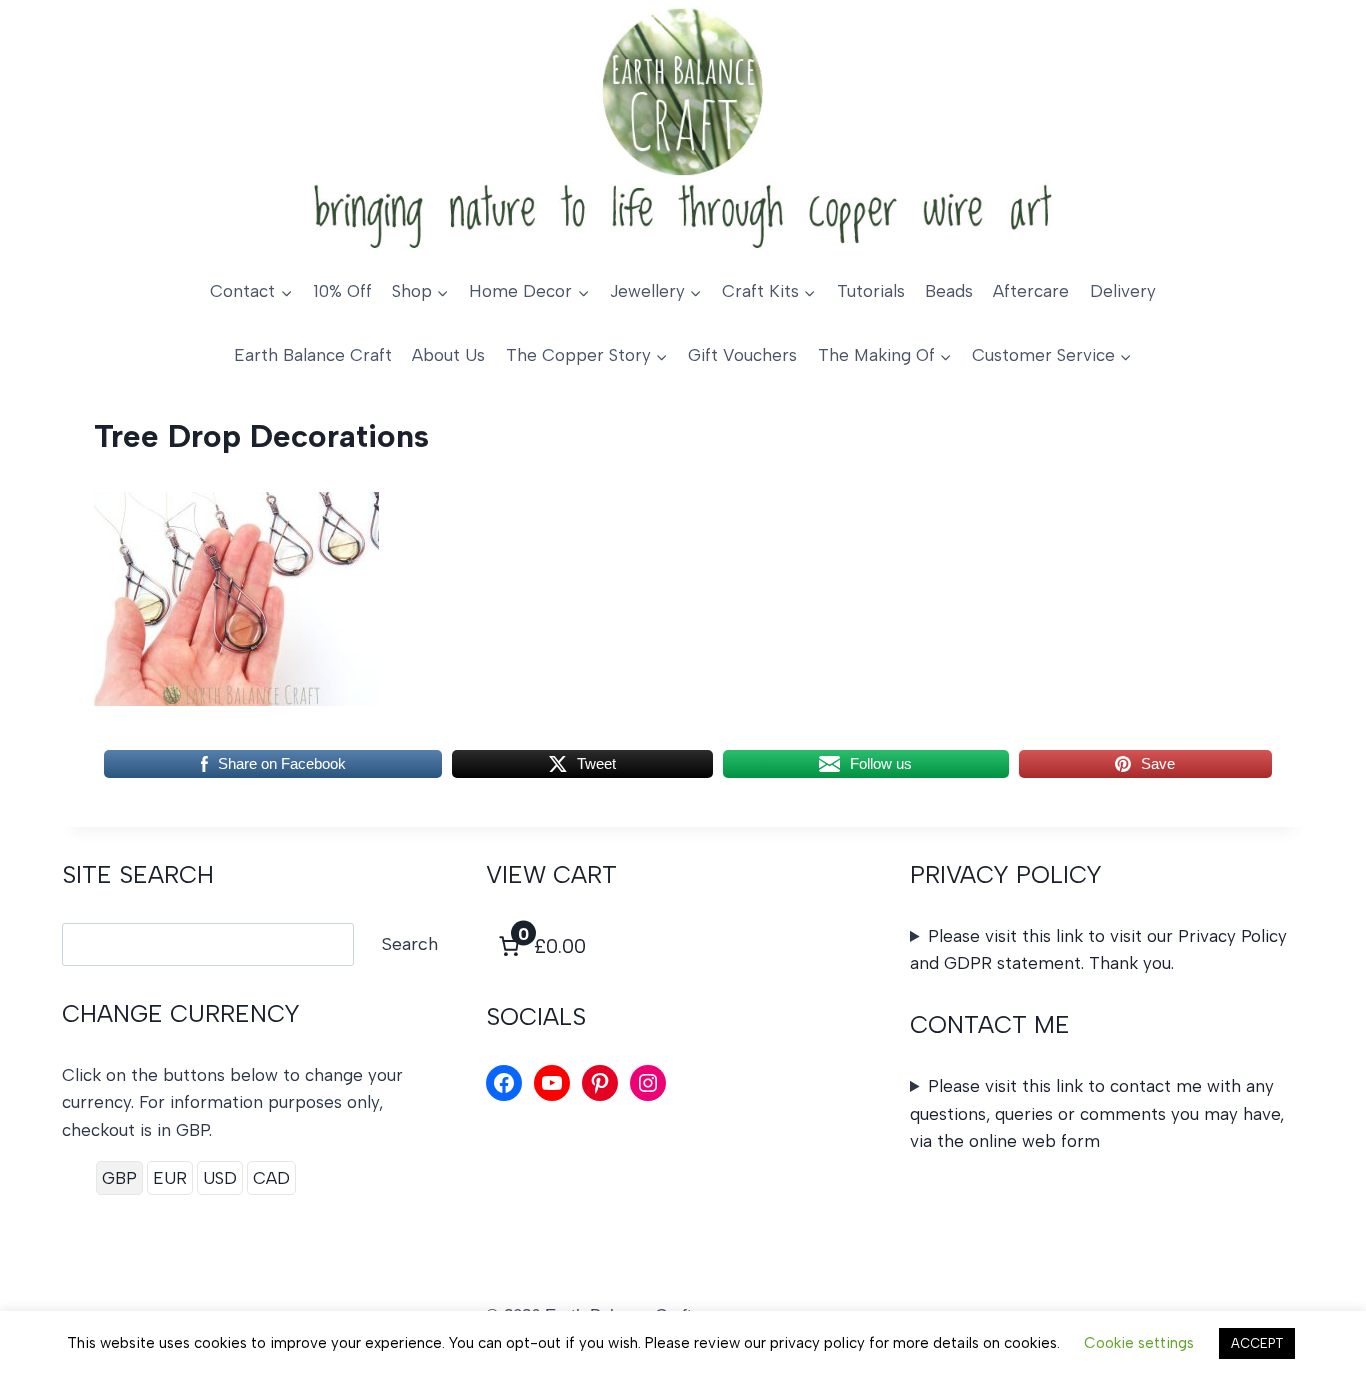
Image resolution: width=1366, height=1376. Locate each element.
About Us (448, 355)
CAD (271, 1178)
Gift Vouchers (742, 355)
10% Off (342, 291)
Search (410, 944)
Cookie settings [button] (1139, 1343)
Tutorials (871, 291)
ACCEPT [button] (1257, 1343)
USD (220, 1178)
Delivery (1123, 291)
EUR (170, 1178)
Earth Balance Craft (313, 355)
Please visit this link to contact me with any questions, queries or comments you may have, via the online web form (1097, 1113)
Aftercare (1031, 291)
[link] (540, 946)
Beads (949, 291)
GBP (119, 1178)
